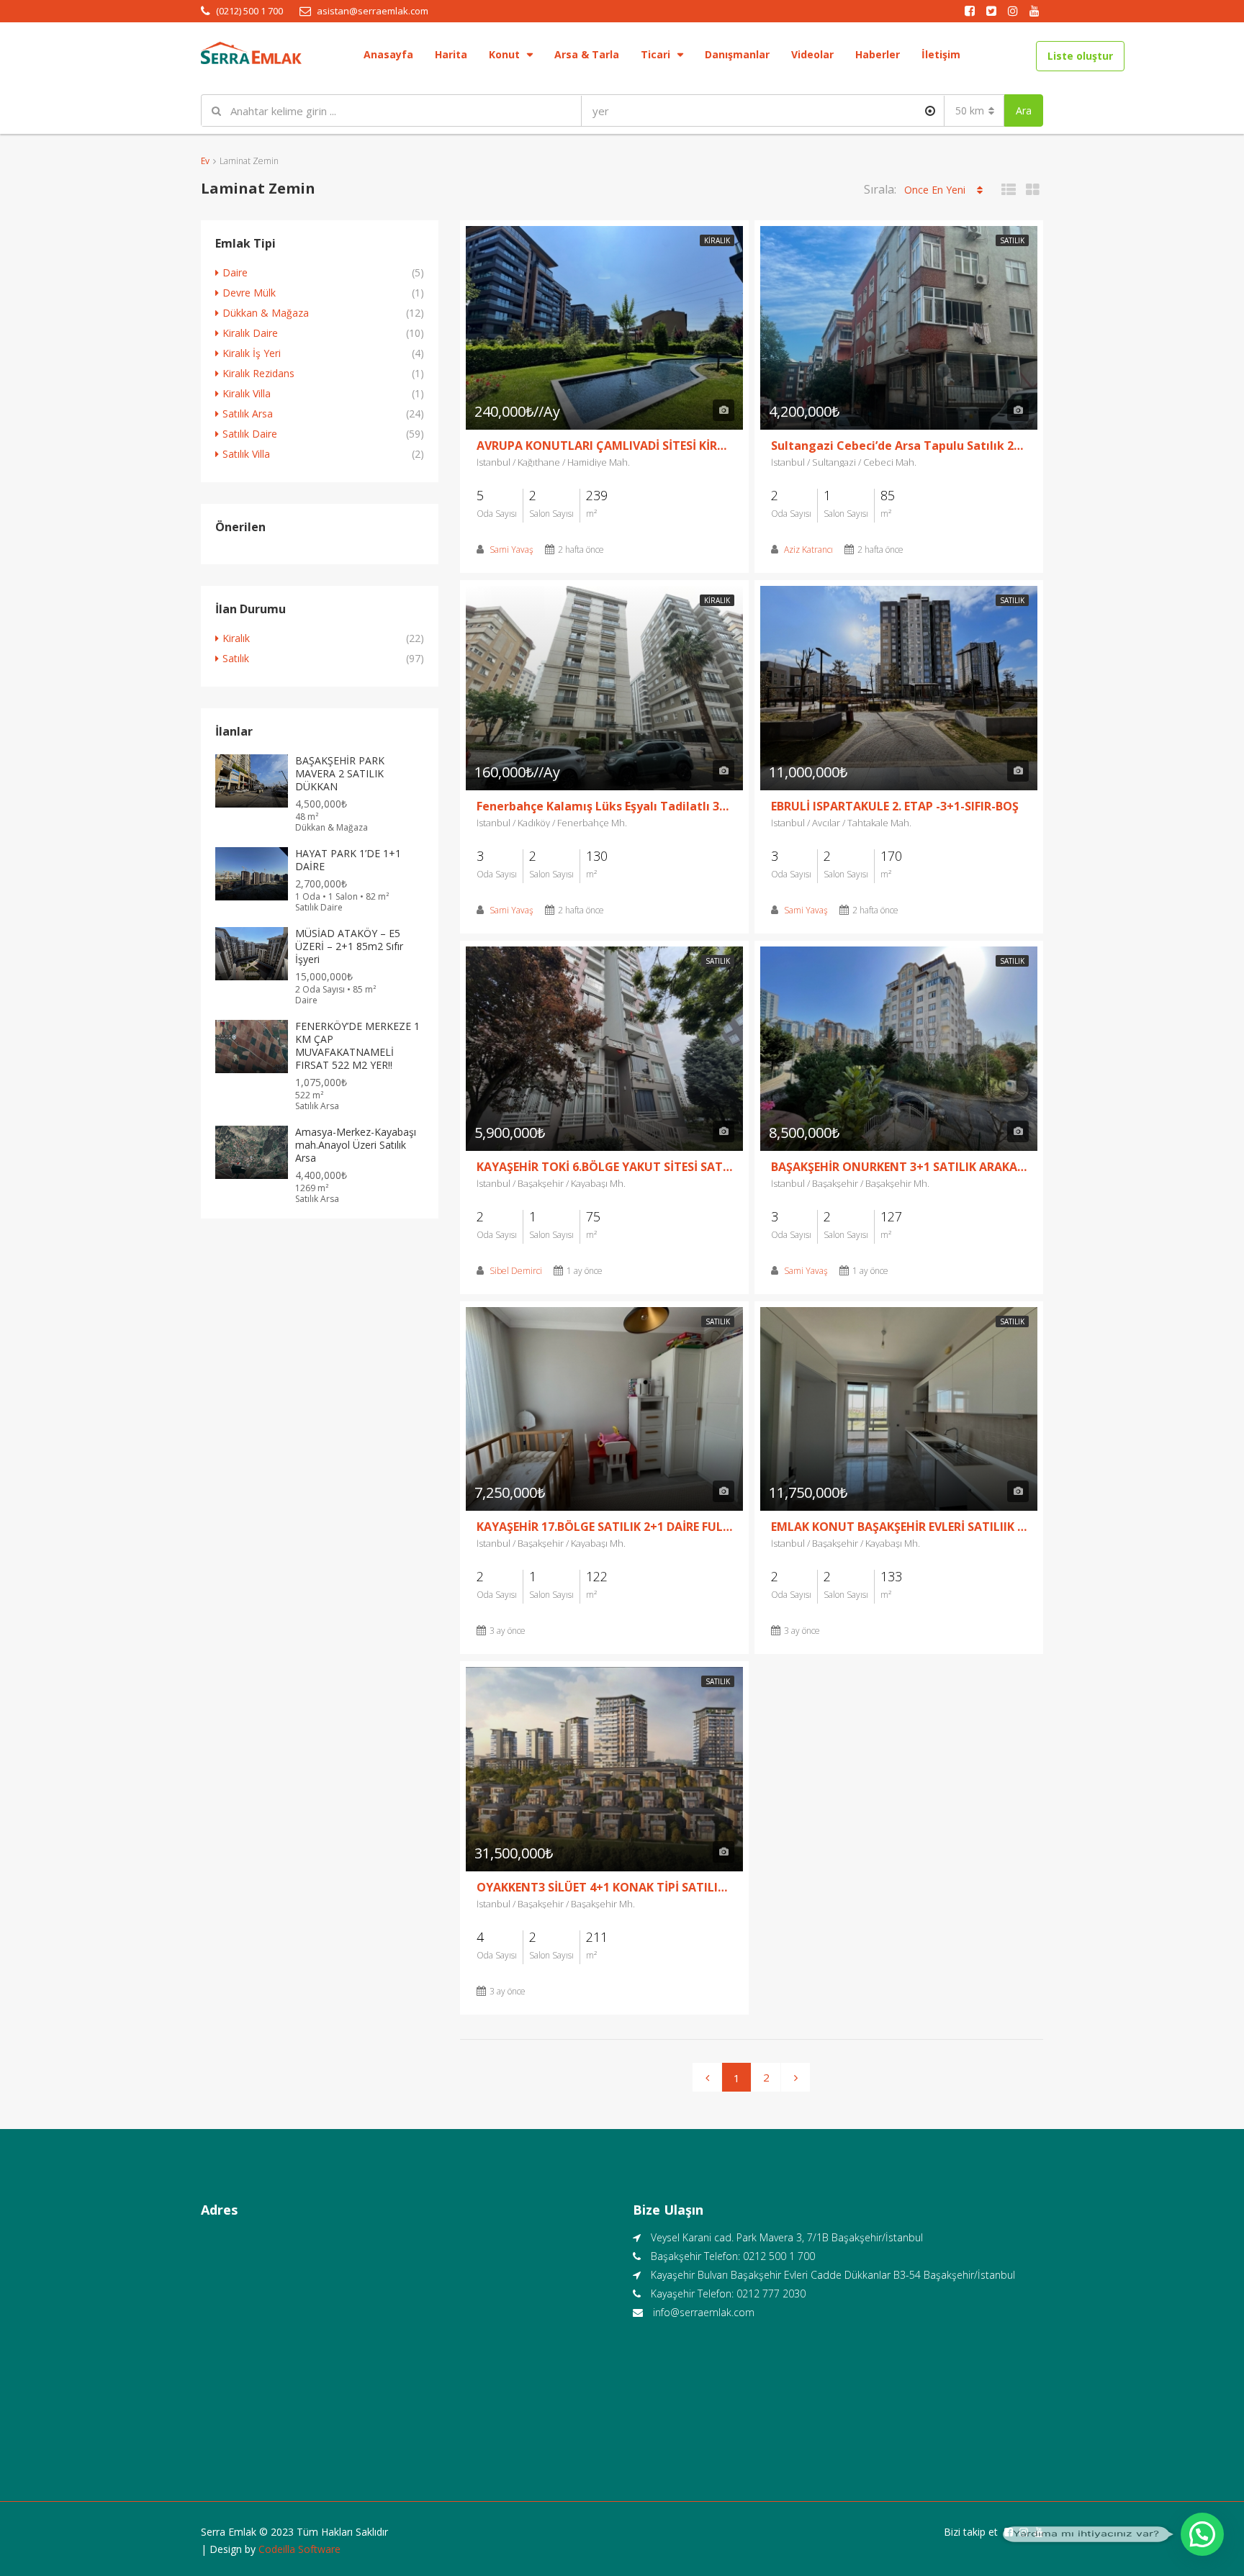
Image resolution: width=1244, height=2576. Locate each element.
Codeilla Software (299, 2549)
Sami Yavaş (511, 550)
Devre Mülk (249, 293)
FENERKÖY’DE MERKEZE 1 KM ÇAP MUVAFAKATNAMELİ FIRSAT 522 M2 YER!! (357, 1045)
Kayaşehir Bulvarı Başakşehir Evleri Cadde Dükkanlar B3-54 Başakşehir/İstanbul (833, 2275)
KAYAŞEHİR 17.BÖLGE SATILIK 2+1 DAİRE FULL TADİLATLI (604, 1527)
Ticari (655, 54)
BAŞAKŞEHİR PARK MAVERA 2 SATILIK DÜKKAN (340, 773)
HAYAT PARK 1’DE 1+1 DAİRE (348, 860)
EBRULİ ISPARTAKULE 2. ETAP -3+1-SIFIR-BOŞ (895, 806)
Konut (504, 54)
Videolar (812, 54)
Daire (235, 272)
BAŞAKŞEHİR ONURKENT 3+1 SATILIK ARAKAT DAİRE (899, 1167)
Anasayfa (388, 54)
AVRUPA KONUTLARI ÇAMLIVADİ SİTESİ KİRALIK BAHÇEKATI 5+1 (604, 446)
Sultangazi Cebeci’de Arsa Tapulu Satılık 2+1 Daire (899, 446)
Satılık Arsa (248, 413)
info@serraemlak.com (704, 2312)
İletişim (941, 54)
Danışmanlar (737, 54)
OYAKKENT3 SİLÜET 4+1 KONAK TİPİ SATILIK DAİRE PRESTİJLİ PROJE (604, 1887)
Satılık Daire (250, 434)
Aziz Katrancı (808, 550)
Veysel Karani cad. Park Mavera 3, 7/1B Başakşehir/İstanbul (787, 2237)
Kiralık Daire (250, 333)
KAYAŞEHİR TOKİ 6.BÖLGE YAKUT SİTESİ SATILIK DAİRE (604, 1167)
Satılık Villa (246, 454)
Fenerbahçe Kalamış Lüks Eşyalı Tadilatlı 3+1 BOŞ (604, 806)
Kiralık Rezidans (258, 373)
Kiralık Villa (247, 393)
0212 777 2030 (771, 2293)
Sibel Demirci (516, 1271)
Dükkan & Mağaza (266, 313)
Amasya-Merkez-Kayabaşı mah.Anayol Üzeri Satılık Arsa (356, 1145)
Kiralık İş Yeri (252, 353)
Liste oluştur (1080, 56)
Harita (451, 54)
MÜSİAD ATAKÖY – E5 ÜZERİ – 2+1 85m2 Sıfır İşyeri (349, 946)
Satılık (1012, 240)
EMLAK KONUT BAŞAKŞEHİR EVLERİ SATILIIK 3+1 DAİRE (899, 1527)
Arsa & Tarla (587, 54)
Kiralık (717, 240)
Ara (1024, 110)
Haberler (878, 54)
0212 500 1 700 (779, 2256)
